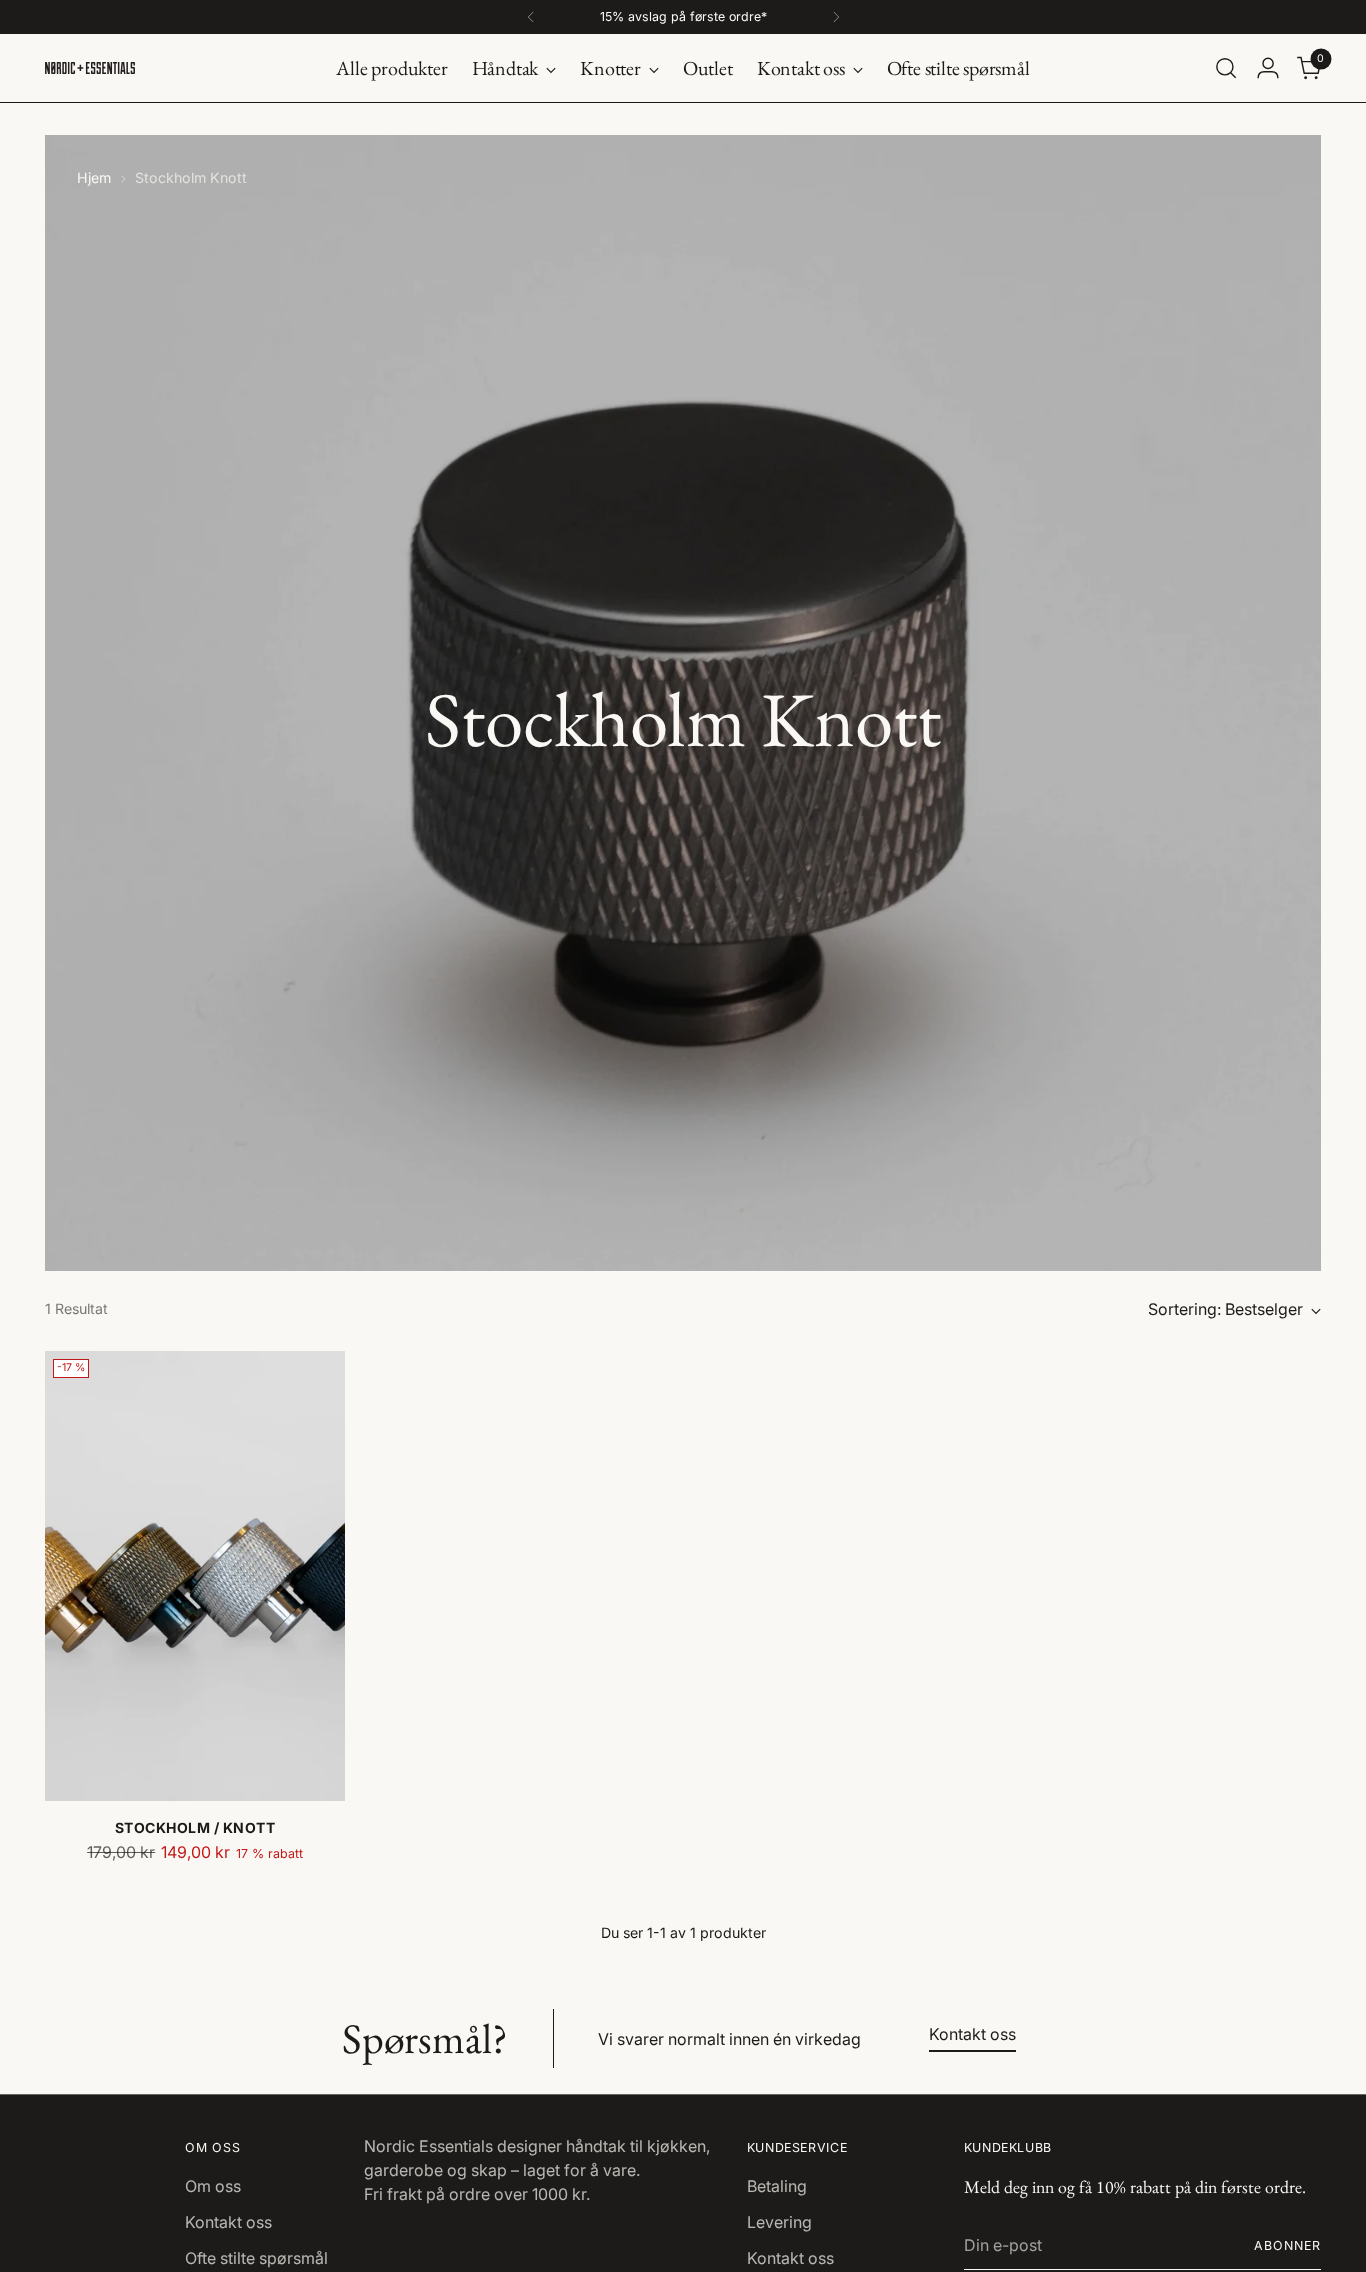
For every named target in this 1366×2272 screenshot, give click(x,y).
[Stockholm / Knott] (195, 1576)
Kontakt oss (228, 2222)
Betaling (777, 2186)
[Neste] (836, 17)
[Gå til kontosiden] (1268, 68)
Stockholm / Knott (195, 1827)
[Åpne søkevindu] (1226, 68)
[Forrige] (531, 17)
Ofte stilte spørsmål (256, 2258)
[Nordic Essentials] (90, 68)
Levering (779, 2222)
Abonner (1287, 2245)
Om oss (213, 2186)
